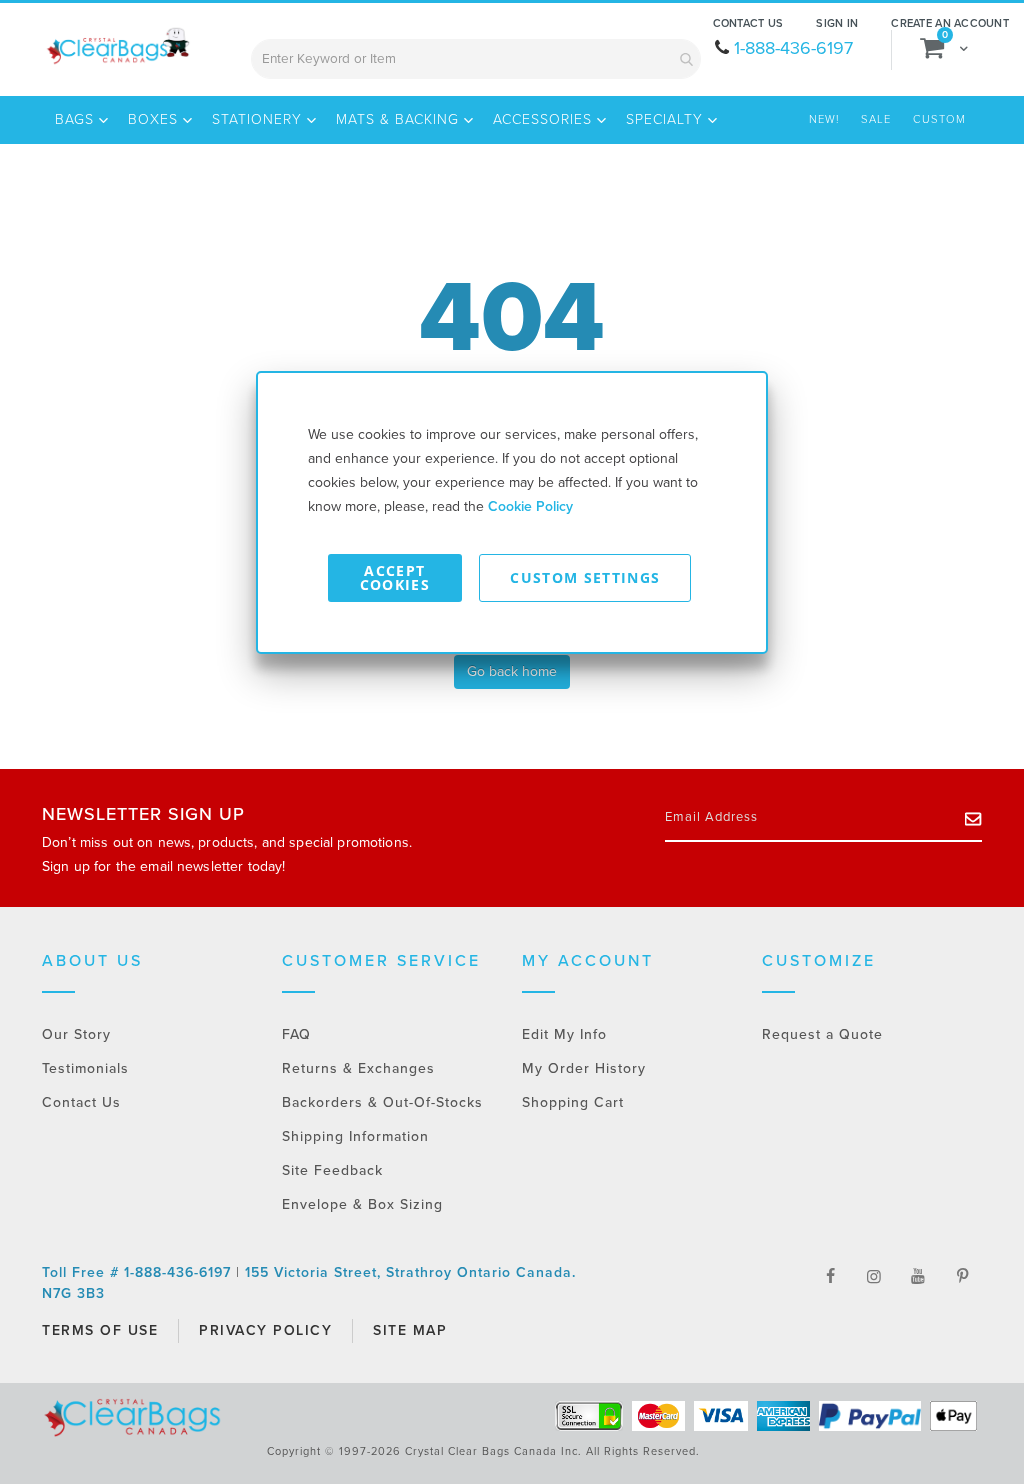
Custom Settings (585, 577)
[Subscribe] (973, 818)
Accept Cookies (395, 577)
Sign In (837, 23)
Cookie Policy (530, 506)
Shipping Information (355, 1136)
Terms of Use (100, 1330)
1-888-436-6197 (793, 48)
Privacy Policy (265, 1330)
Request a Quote (822, 1034)
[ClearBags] (117, 46)
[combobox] (476, 59)
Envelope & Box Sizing (362, 1204)
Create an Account (950, 23)
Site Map (410, 1330)
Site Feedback (332, 1170)
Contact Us (748, 23)
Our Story (76, 1034)
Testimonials (85, 1068)
